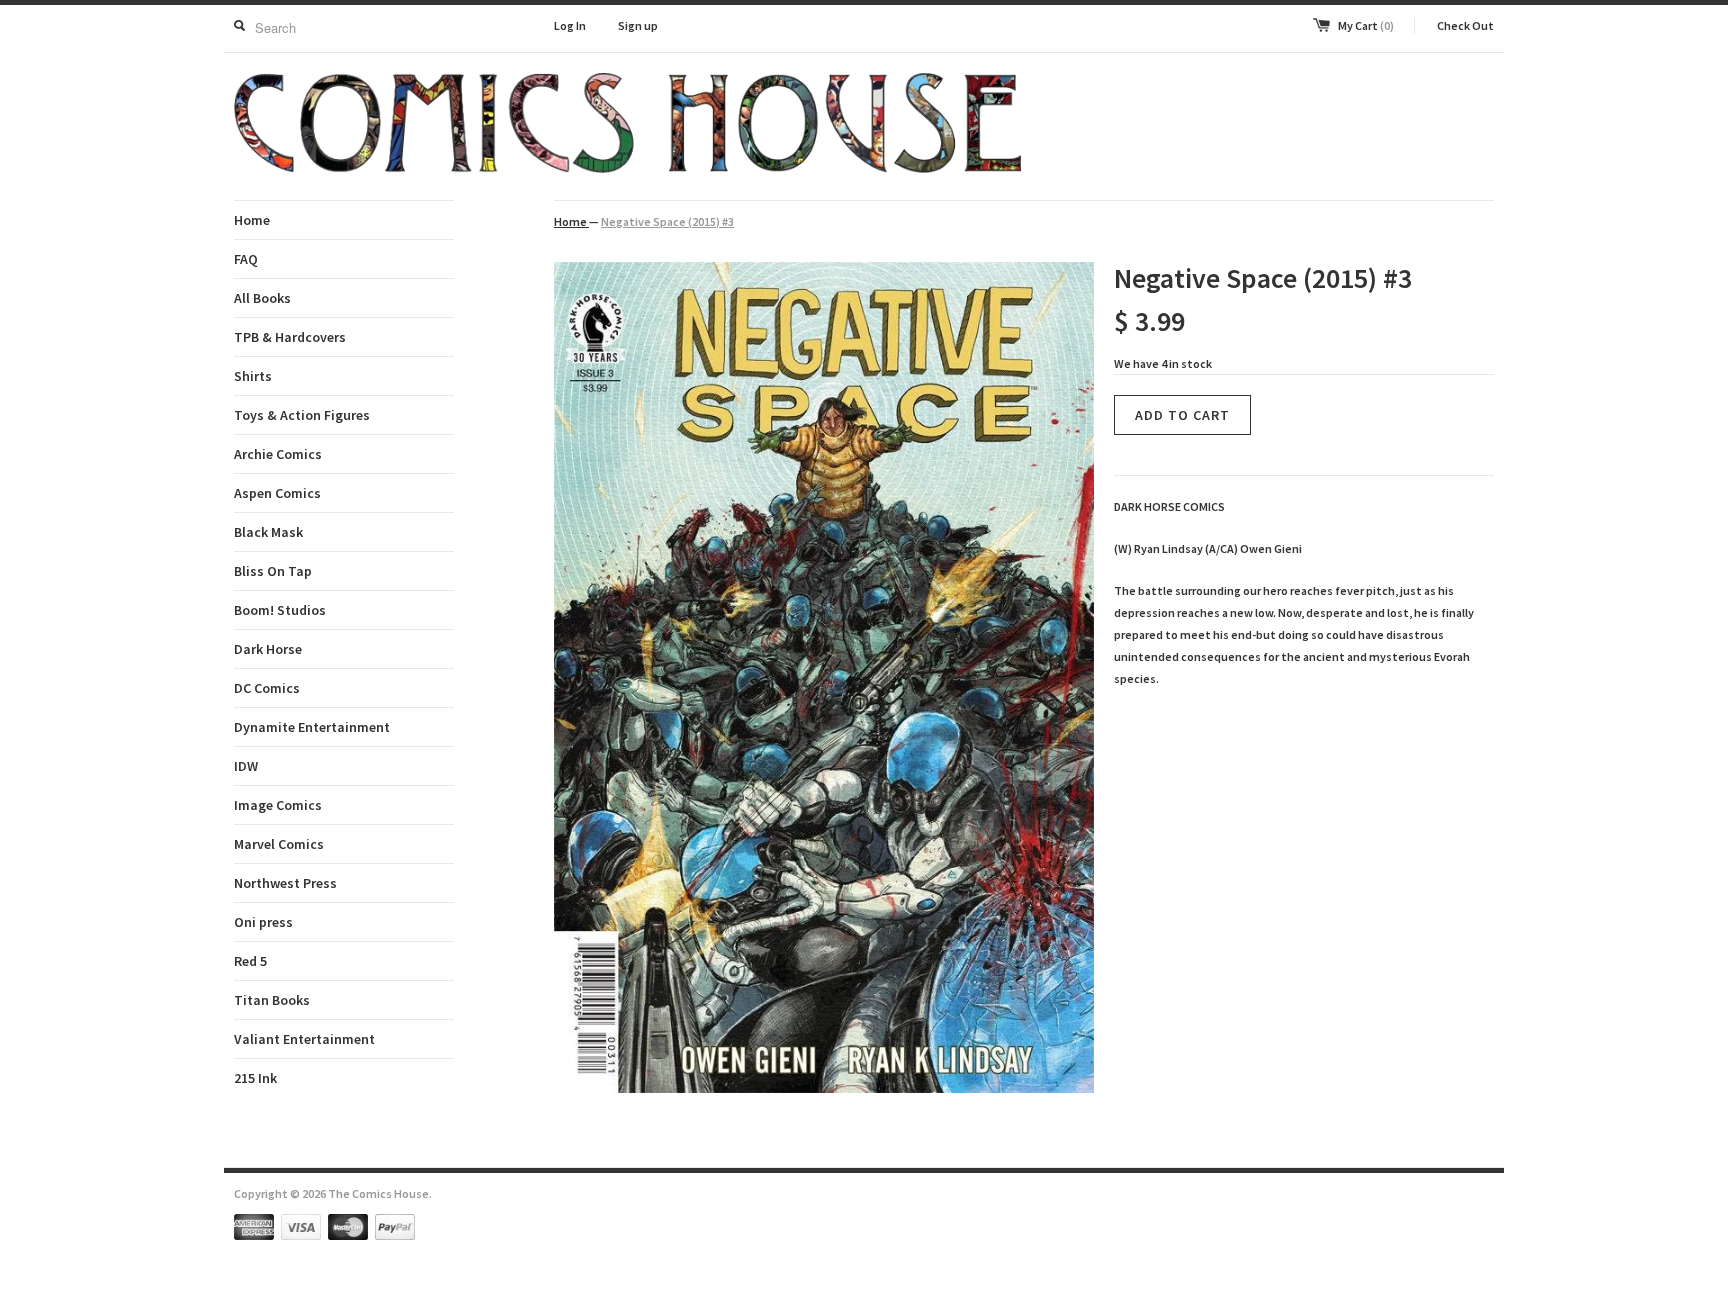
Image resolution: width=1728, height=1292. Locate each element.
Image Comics (278, 805)
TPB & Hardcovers (290, 337)
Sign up (638, 25)
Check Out (1465, 25)
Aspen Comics (277, 493)
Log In (570, 25)
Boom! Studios (280, 610)
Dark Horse (268, 649)
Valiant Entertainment (304, 1039)
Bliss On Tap (273, 571)
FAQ (246, 259)
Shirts (253, 376)
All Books (262, 298)
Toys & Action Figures (302, 415)
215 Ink (255, 1078)
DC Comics (267, 688)
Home (252, 220)
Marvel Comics (279, 844)
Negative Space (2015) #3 (667, 221)
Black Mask (268, 532)
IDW (246, 766)
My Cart (1366, 25)
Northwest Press (285, 883)
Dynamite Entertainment (312, 727)
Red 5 (250, 961)
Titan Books (272, 1000)
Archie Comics (278, 454)
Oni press (263, 922)
